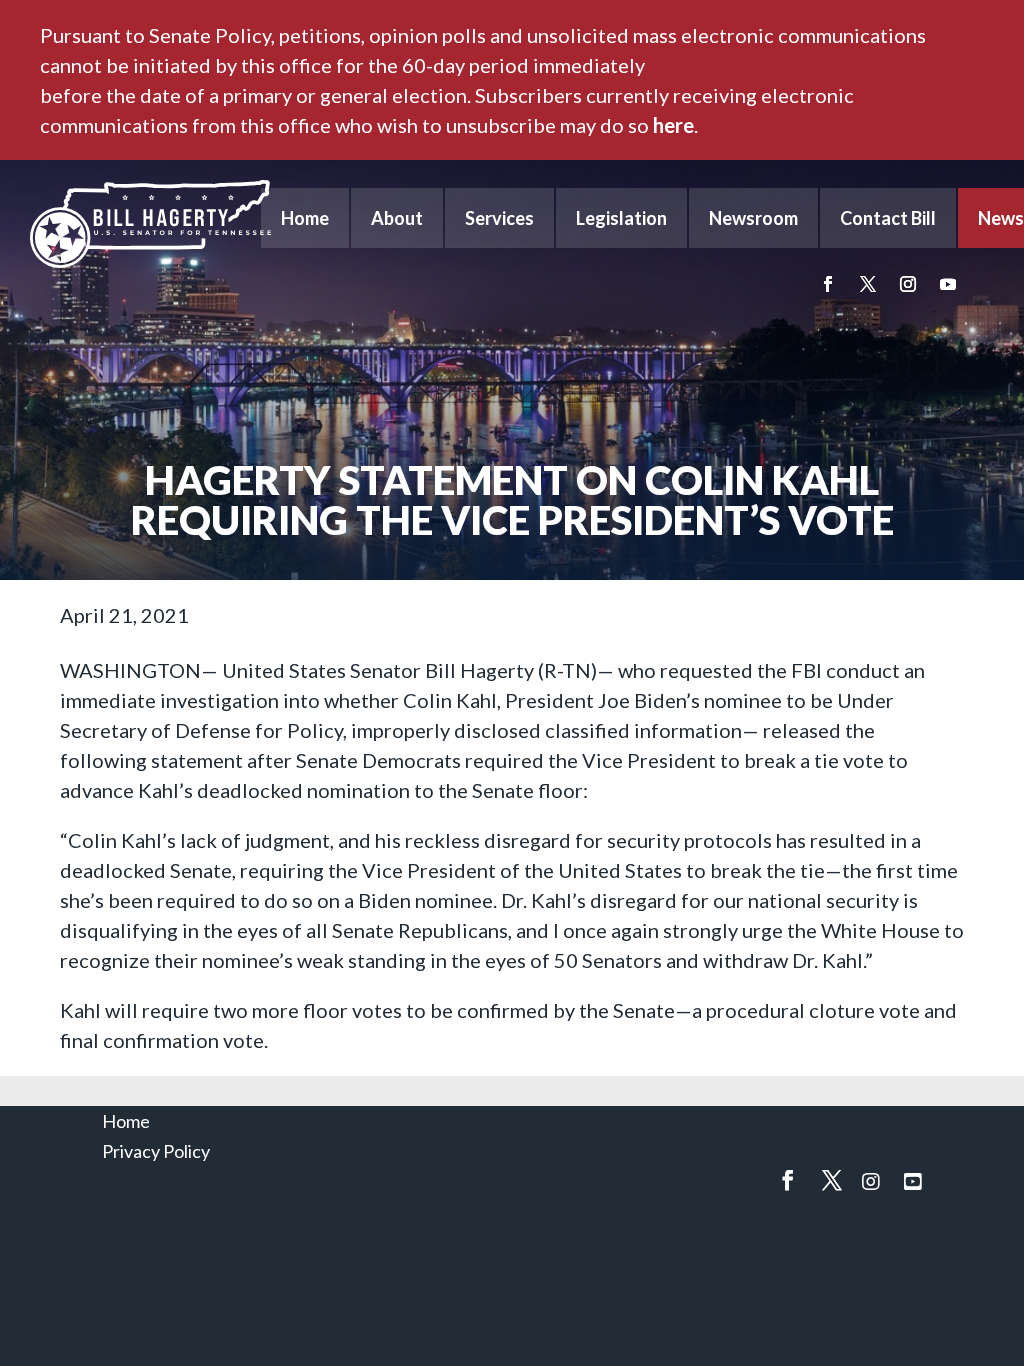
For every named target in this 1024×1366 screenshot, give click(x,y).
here (673, 125)
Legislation (621, 218)
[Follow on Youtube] (948, 284)
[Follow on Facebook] (828, 284)
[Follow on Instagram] (908, 284)
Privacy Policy (156, 1151)
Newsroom (753, 218)
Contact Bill (888, 218)
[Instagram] (871, 1181)
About (397, 218)
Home (305, 218)
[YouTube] (913, 1181)
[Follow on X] (868, 284)
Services (499, 218)
